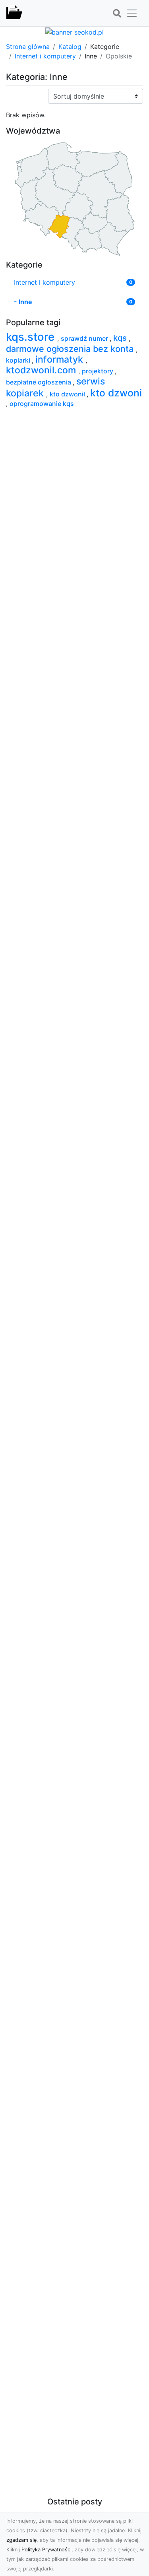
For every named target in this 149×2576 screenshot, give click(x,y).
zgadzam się (21, 2540)
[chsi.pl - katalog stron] (14, 13)
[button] (117, 14)
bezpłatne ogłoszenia (39, 382)
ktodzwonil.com (42, 370)
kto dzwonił (68, 394)
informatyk (60, 359)
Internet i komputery (45, 56)
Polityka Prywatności (46, 2550)
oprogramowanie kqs (42, 404)
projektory (98, 371)
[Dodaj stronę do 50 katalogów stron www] (74, 31)
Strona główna (28, 47)
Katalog (70, 47)
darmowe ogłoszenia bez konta (71, 349)
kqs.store (32, 337)
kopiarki (19, 360)
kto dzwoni (116, 393)
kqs (121, 338)
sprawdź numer (85, 338)
